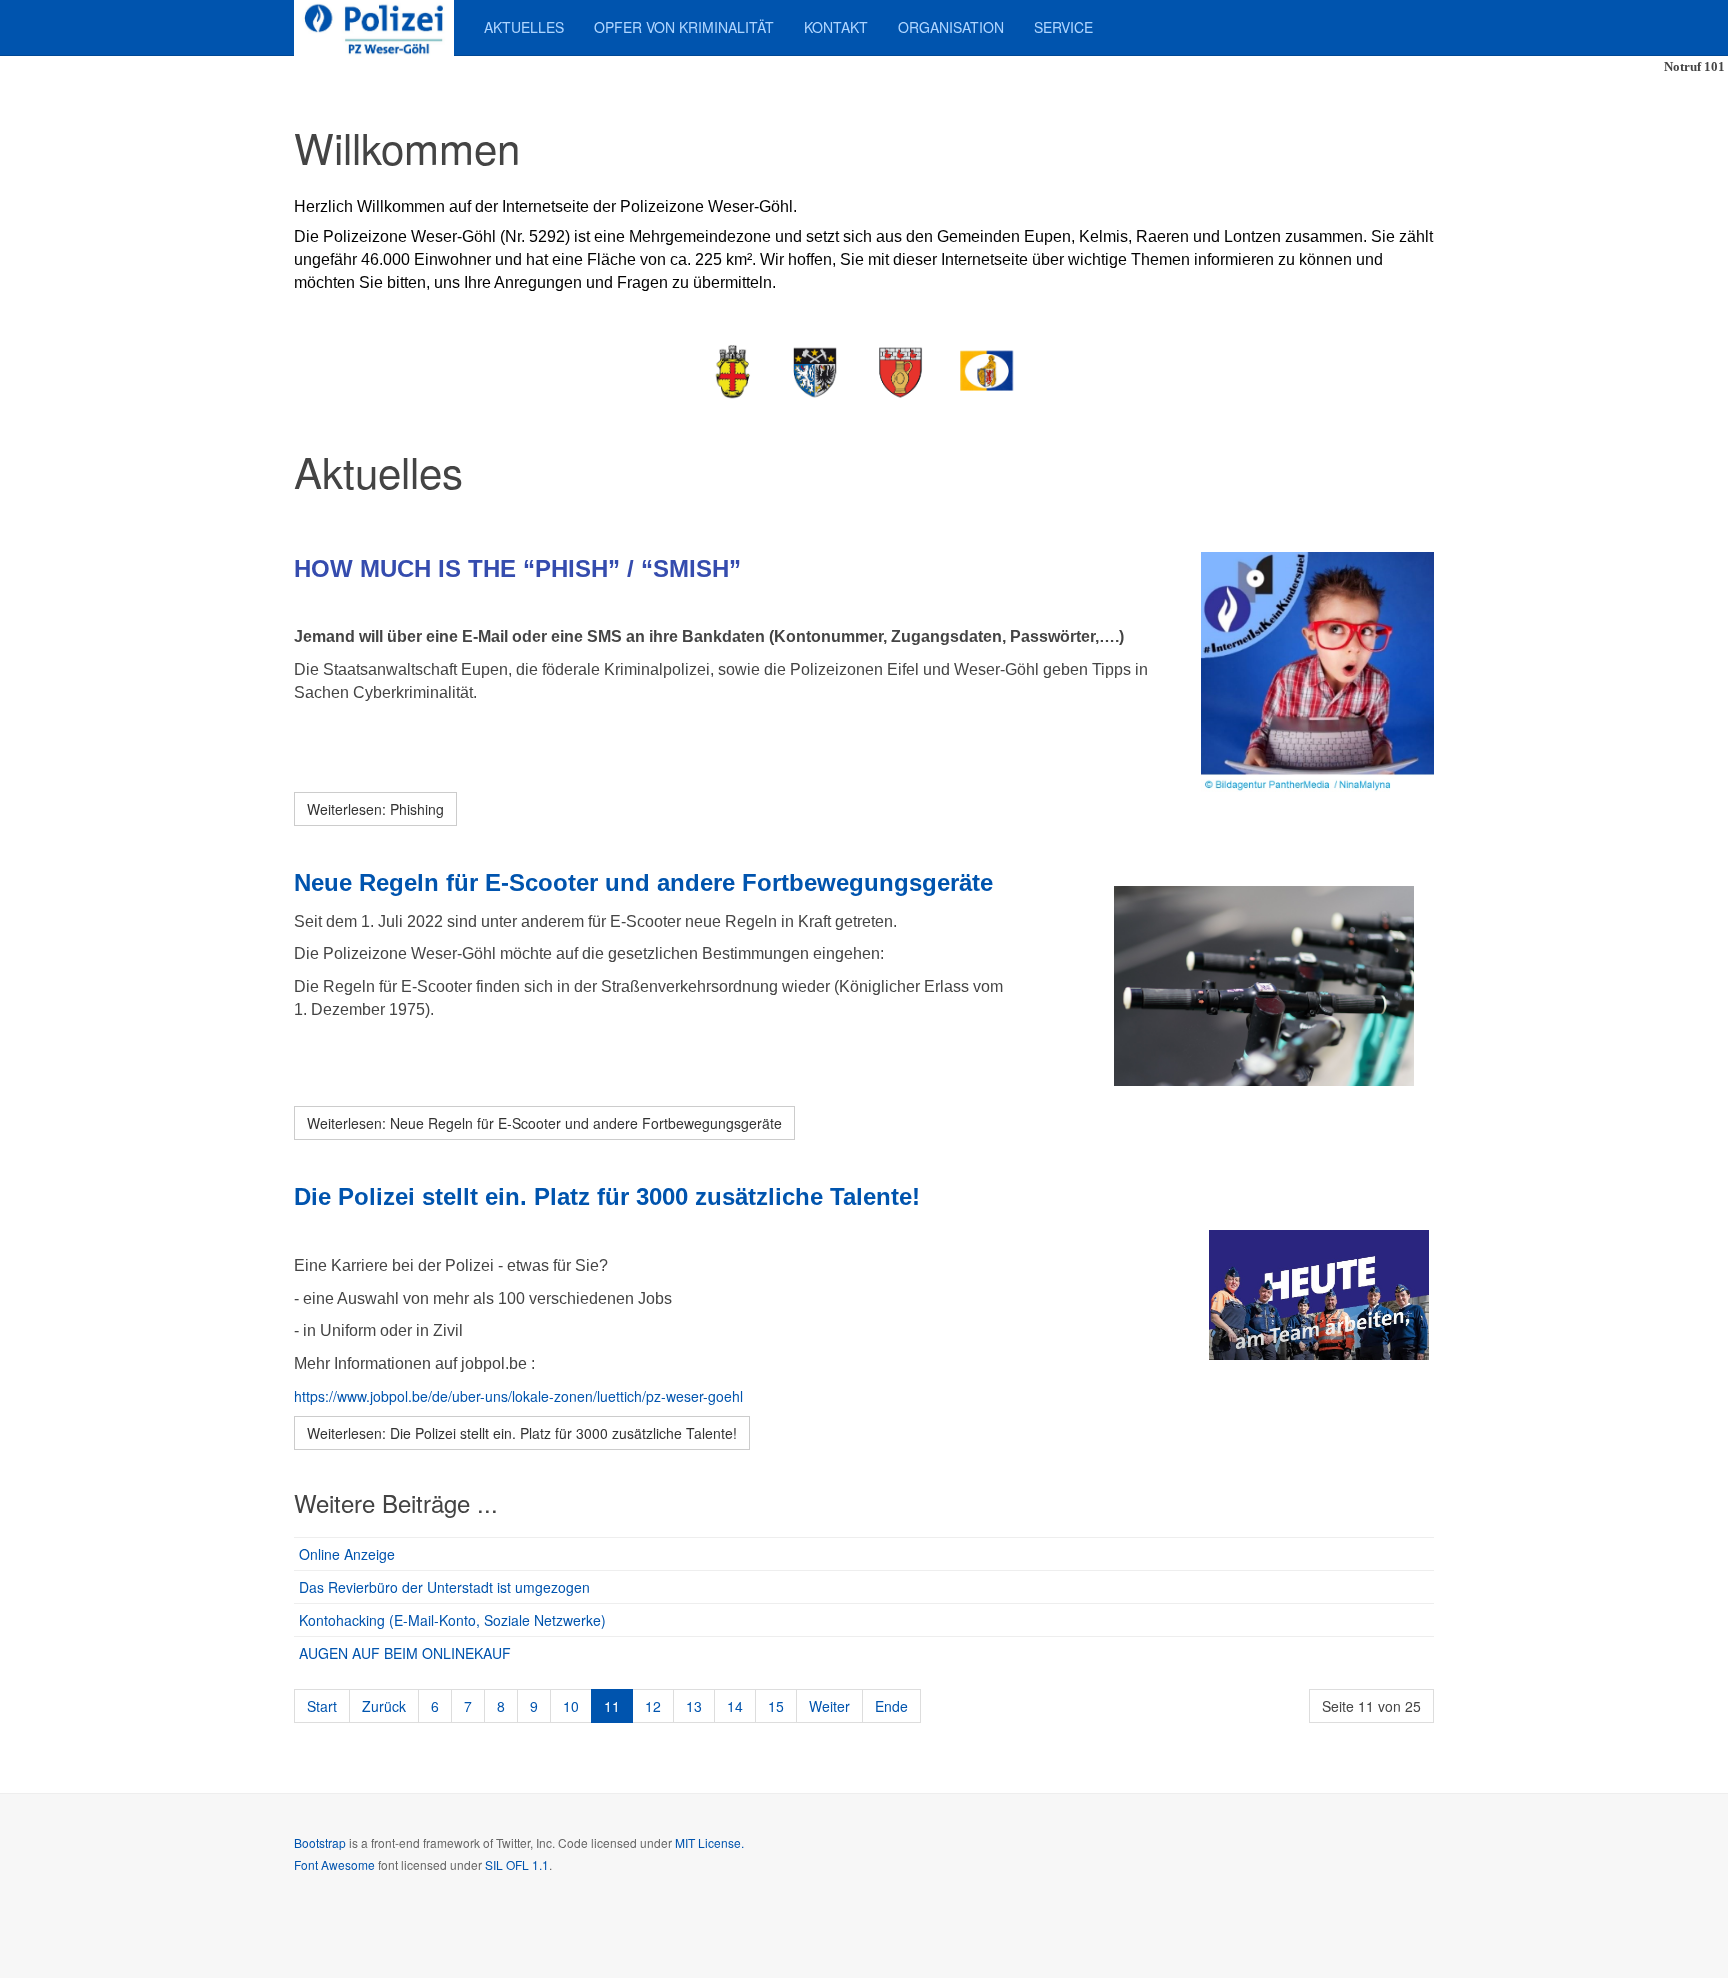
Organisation (951, 27)
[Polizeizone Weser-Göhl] (374, 27)
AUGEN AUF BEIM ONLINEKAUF (405, 1653)
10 (571, 1706)
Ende (891, 1706)
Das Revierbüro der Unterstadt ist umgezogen (444, 1587)
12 (653, 1706)
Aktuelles (524, 27)
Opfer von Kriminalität (684, 27)
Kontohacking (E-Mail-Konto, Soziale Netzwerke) (452, 1620)
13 (694, 1706)
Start (322, 1706)
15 (776, 1706)
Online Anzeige (347, 1554)
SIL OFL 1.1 (517, 1864)
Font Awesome (334, 1864)
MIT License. (709, 1842)
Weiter (829, 1706)
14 (735, 1706)
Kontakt (836, 27)
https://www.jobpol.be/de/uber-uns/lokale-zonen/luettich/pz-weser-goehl (518, 1396)
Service (1063, 27)
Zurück (384, 1706)
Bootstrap (320, 1842)
